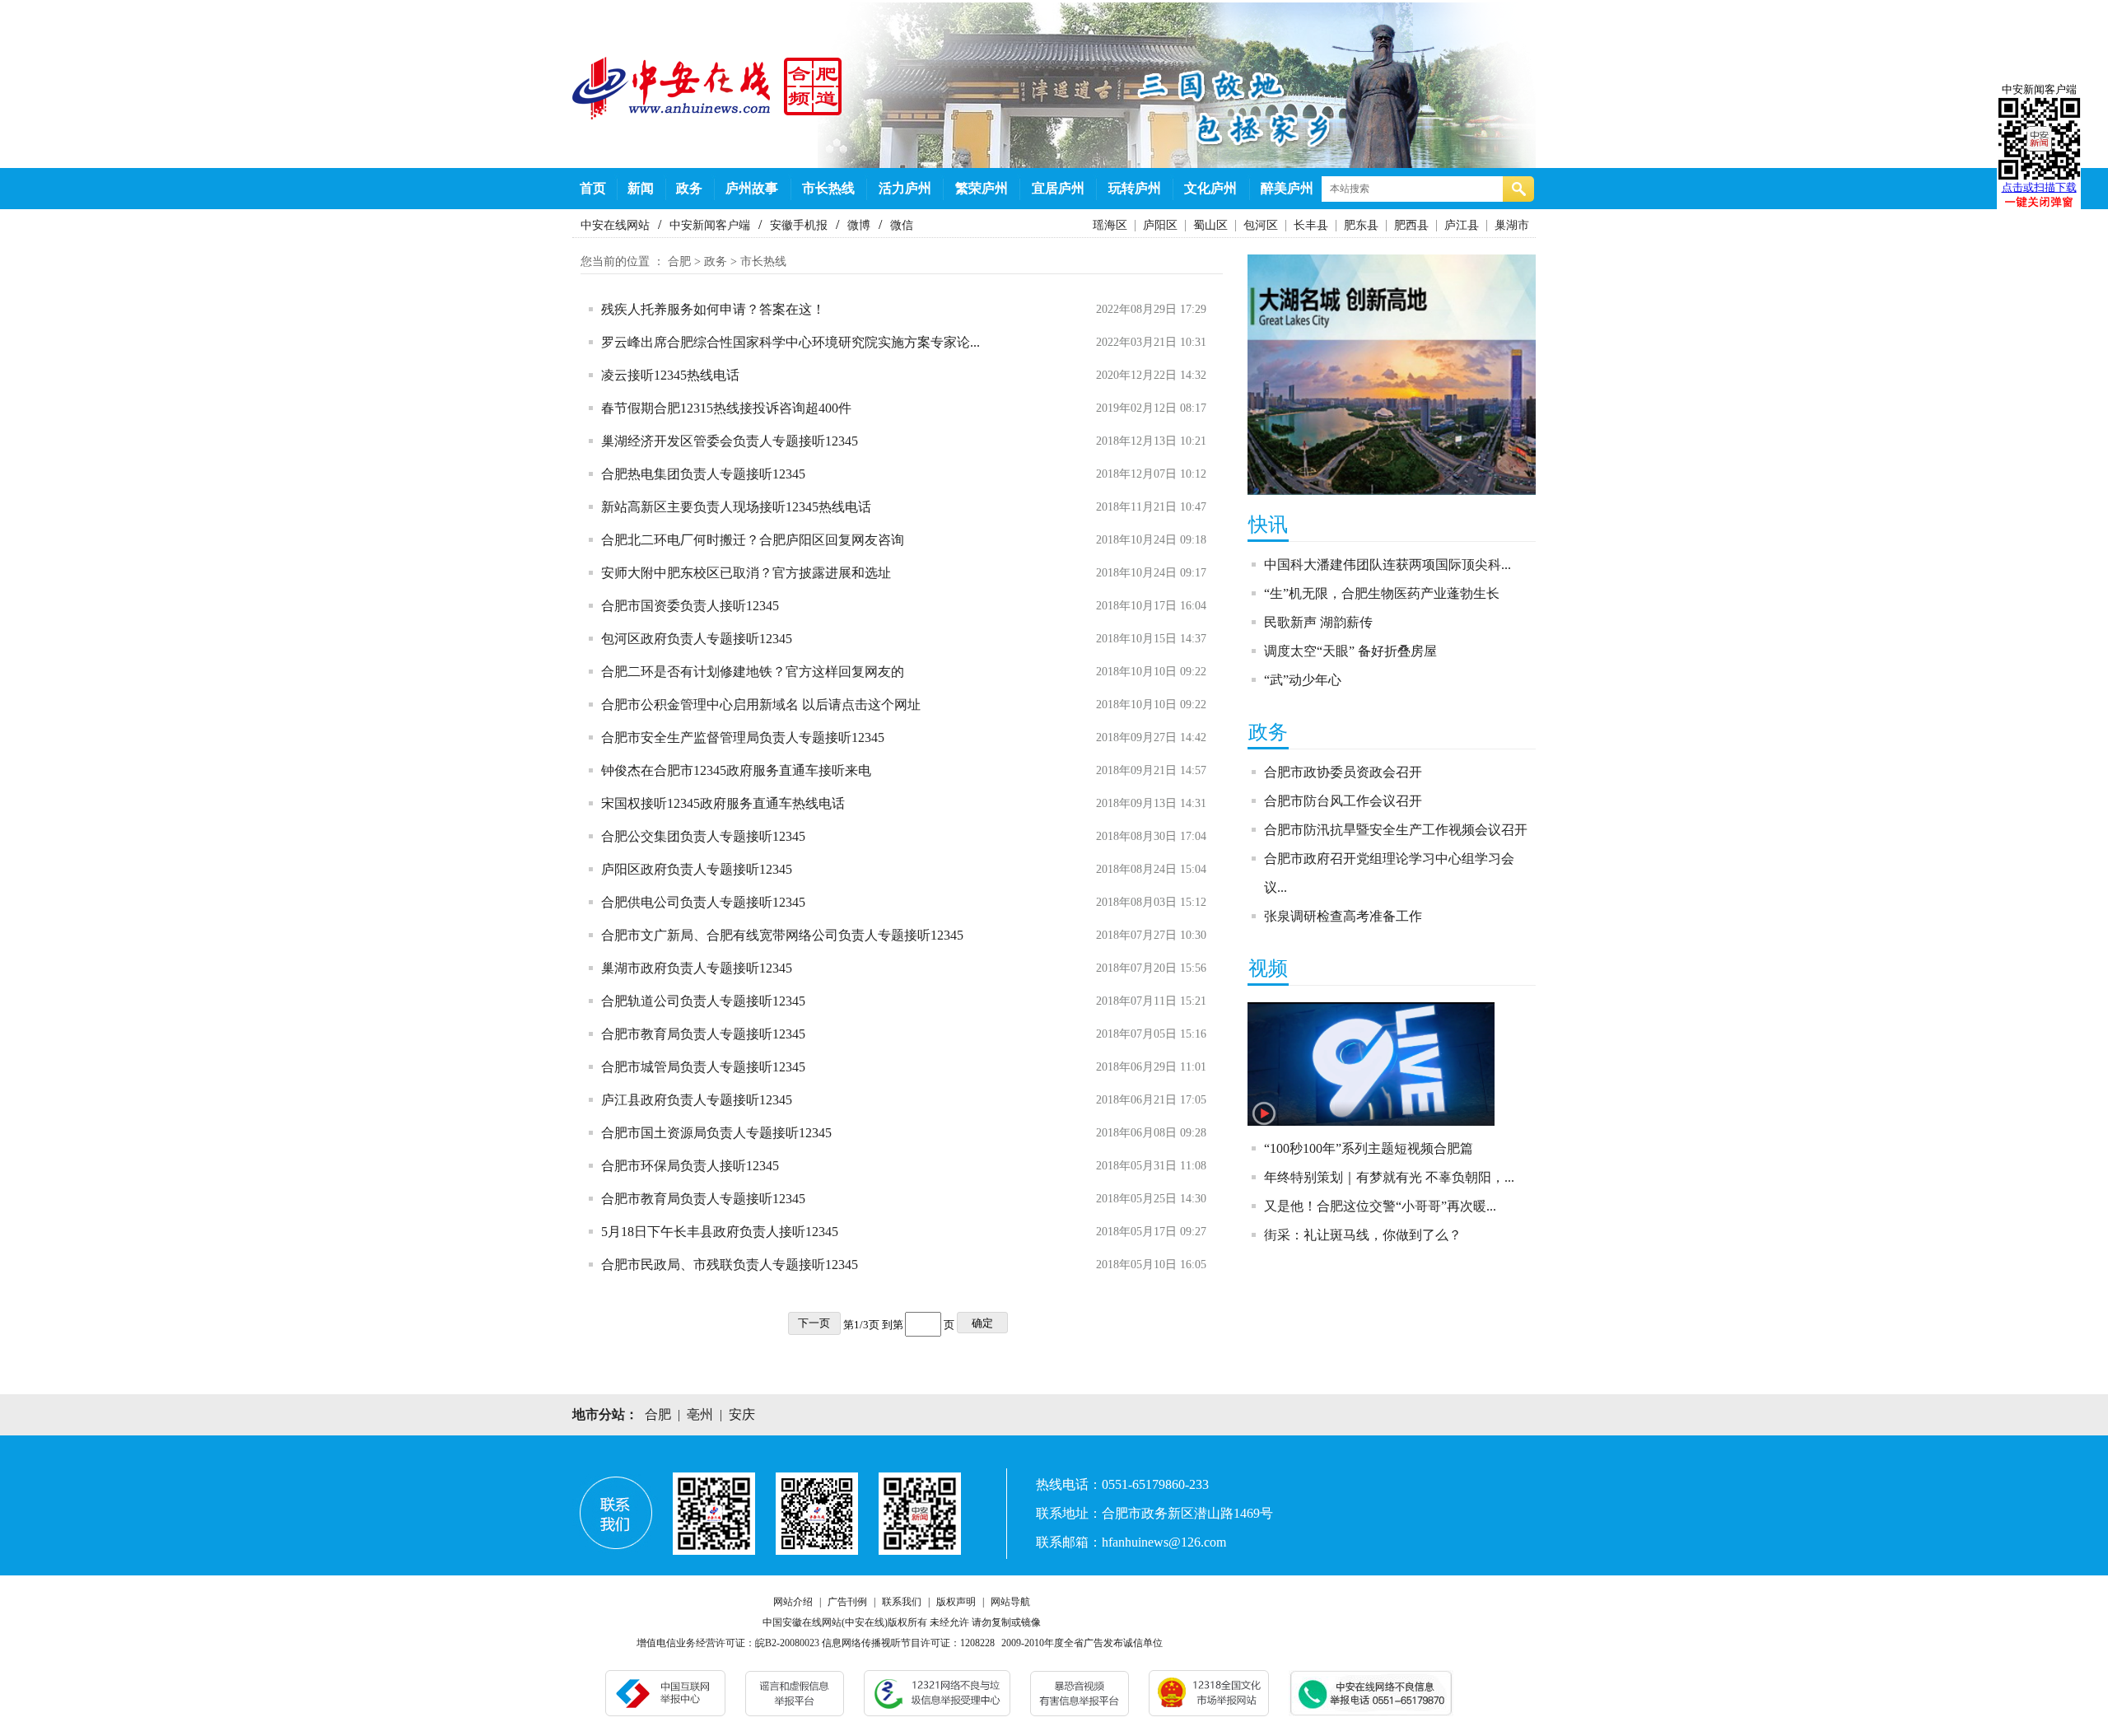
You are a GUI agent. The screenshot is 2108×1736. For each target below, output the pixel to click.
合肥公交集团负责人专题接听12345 (703, 836)
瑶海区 (1110, 225)
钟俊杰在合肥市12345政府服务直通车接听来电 (736, 770)
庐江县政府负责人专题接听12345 (697, 1100)
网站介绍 (793, 1602)
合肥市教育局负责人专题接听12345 (703, 1034)
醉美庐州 (1287, 188)
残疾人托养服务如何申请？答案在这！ (713, 309)
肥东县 (1361, 225)
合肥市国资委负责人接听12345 (690, 606)
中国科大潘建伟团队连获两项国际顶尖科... (1387, 565)
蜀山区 (1210, 225)
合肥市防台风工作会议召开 (1343, 801)
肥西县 (1411, 225)
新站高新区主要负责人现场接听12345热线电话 (736, 507)
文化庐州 (1210, 188)
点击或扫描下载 (2039, 187)
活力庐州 (905, 188)
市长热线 (828, 188)
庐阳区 (1160, 225)
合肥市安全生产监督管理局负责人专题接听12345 (743, 737)
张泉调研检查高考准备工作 (1343, 916)
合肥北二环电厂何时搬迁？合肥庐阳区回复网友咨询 (753, 540)
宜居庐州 (1058, 188)
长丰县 (1311, 225)
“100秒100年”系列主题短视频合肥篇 (1369, 1148)
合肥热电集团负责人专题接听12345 (703, 474)
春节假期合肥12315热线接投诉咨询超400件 (726, 408)
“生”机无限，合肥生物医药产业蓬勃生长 (1382, 593)
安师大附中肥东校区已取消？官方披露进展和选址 (746, 573)
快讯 (1268, 525)
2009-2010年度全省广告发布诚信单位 (1082, 1643)
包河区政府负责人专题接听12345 (697, 639)
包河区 (1261, 225)
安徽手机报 (799, 225)
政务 (689, 188)
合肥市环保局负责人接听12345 (690, 1166)
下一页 (814, 1323)
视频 (1268, 968)
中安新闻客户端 (710, 225)
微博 (859, 225)
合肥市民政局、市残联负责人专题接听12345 (730, 1265)
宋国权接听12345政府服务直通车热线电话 (723, 803)
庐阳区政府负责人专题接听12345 (697, 869)
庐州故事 (752, 188)
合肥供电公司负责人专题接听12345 (703, 902)
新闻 (641, 188)
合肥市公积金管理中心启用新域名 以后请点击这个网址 (761, 705)
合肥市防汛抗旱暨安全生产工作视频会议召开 (1396, 830)
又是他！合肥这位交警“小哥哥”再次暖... (1380, 1206)
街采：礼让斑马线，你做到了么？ (1363, 1235)
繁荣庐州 (982, 188)
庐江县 (1462, 225)
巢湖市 (1512, 225)
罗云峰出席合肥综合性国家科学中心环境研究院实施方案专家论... (790, 342)
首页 (593, 188)
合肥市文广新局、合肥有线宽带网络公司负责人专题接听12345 (782, 935)
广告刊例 (847, 1602)
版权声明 (956, 1602)
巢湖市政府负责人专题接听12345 (697, 968)
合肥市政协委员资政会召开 (1343, 772)
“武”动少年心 (1303, 680)
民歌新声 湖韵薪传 (1318, 622)
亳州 (700, 1414)
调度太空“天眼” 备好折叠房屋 (1350, 651)
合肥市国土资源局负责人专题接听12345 (716, 1133)
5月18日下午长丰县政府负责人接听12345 (720, 1232)
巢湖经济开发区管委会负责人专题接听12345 (730, 441)
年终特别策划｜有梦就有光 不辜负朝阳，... (1389, 1177)
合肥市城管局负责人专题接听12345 (703, 1067)
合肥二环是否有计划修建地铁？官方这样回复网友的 (753, 672)
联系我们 (902, 1602)
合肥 (679, 261)
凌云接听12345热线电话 (670, 375)
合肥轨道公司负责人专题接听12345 (703, 1001)
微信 (902, 225)
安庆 (742, 1414)
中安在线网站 (615, 225)
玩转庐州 (1135, 188)
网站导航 (1010, 1602)
